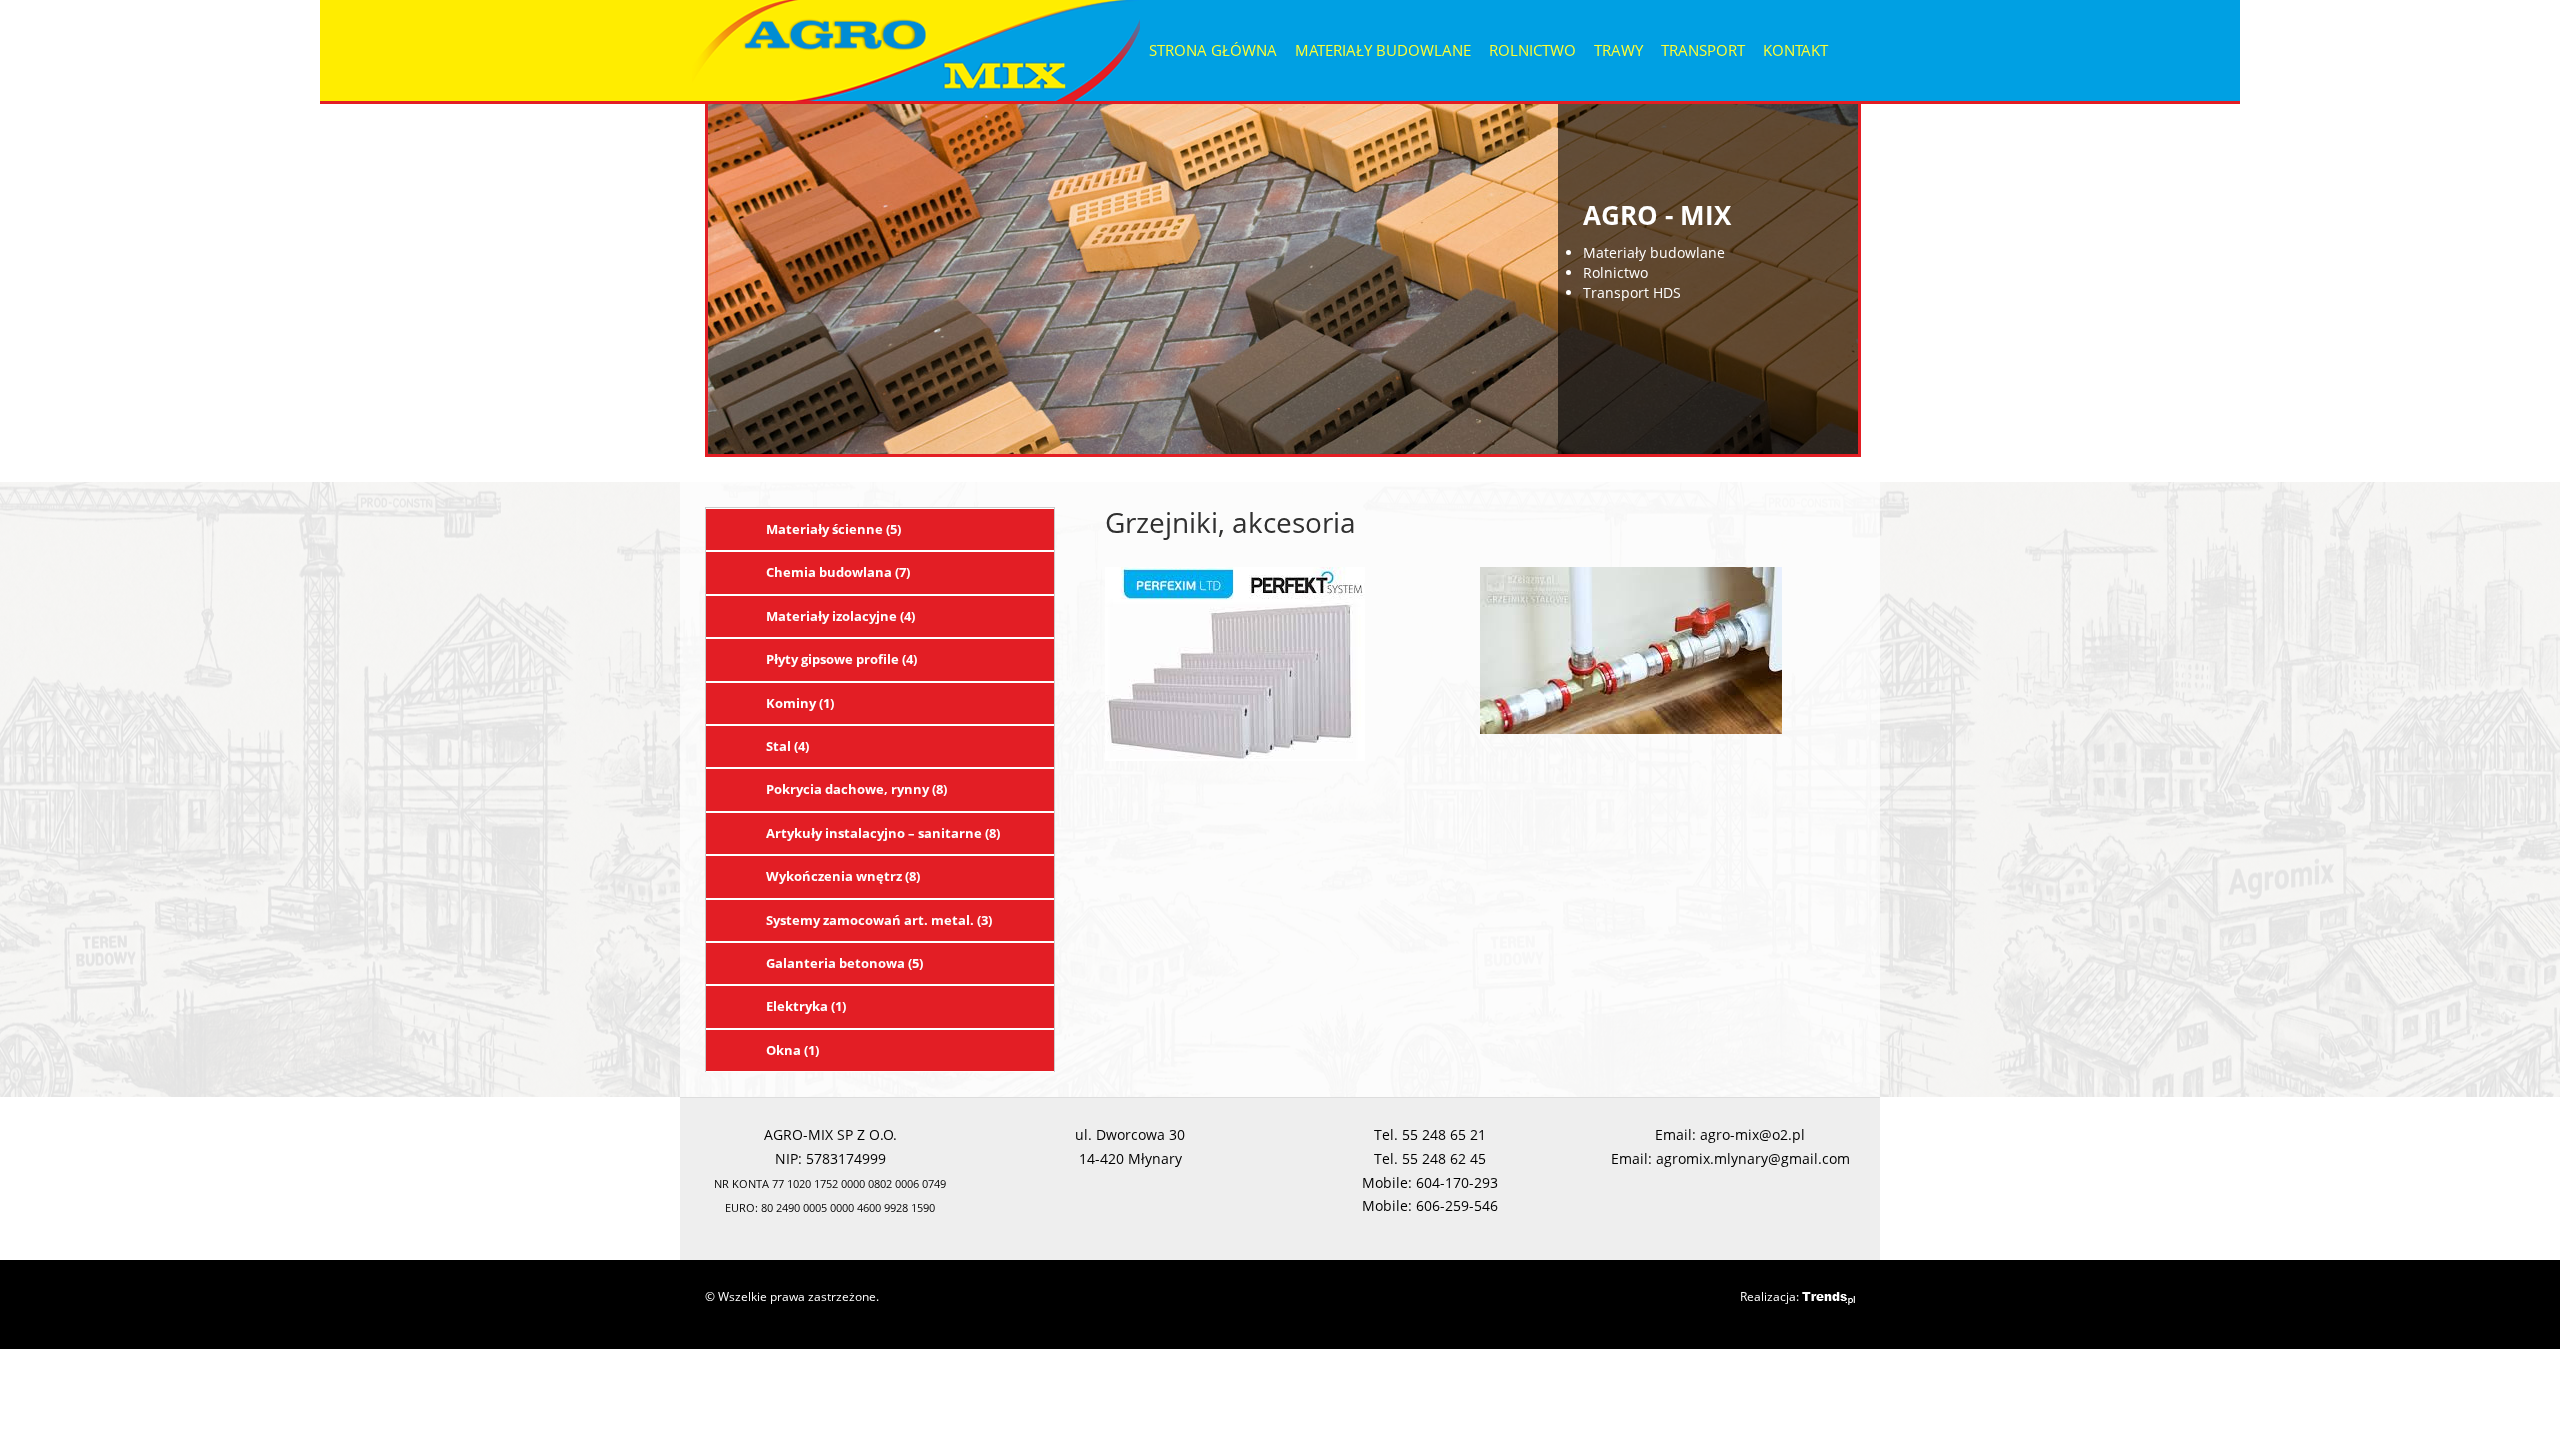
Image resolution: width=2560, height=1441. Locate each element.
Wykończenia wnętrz (843, 876)
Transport (1703, 50)
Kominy (800, 703)
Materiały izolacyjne (840, 616)
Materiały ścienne (833, 529)
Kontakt (1795, 50)
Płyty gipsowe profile (841, 659)
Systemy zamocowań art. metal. (879, 920)
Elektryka (806, 1006)
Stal (787, 746)
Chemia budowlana (838, 572)
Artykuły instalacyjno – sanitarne (883, 833)
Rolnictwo (1532, 50)
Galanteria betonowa (844, 963)
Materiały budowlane (1383, 50)
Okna (792, 1050)
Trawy (1618, 50)
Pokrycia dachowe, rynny (856, 789)
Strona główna (1213, 50)
